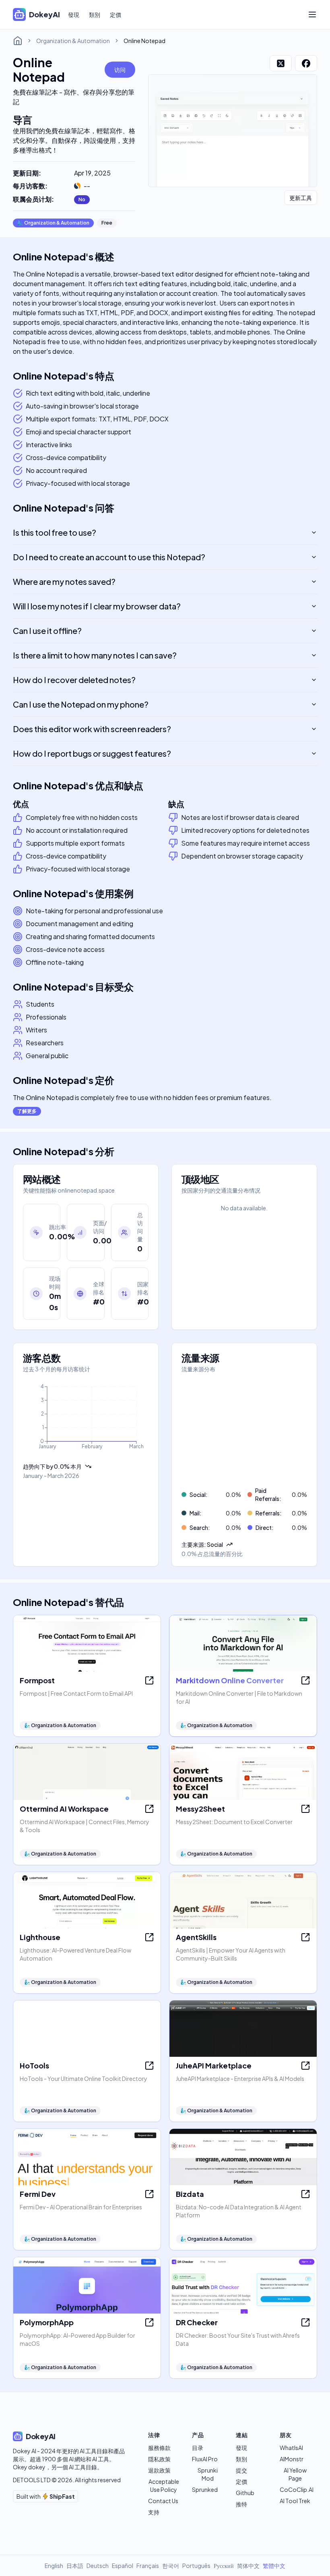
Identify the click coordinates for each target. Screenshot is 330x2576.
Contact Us (163, 2501)
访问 (120, 70)
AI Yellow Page (295, 2474)
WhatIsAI (291, 2448)
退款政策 (159, 2470)
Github (245, 2493)
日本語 (75, 2566)
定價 (115, 14)
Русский (224, 2566)
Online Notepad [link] (144, 41)
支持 (154, 2512)
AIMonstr (292, 2459)
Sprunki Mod (208, 2474)
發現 (74, 14)
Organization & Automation (73, 41)
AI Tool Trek (295, 2501)
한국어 (171, 2566)
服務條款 (159, 2448)
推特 (241, 2504)
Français (148, 2566)
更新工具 (301, 198)
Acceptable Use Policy (164, 2485)
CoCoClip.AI (297, 2489)
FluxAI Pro (205, 2459)
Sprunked (205, 2489)
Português (196, 2566)
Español (123, 2566)
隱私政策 (159, 2459)
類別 (95, 14)
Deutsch (98, 2566)
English (54, 2566)
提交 (241, 2470)
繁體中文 (274, 2566)
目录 (198, 2448)
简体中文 (248, 2566)
